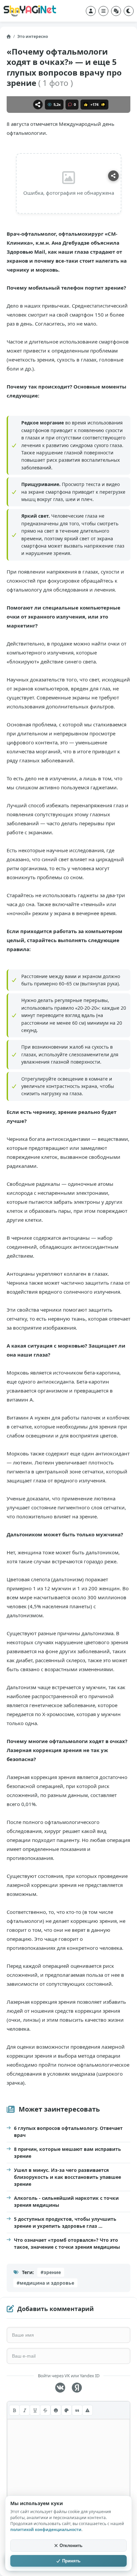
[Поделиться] (38, 105)
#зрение (51, 2272)
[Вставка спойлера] (87, 2410)
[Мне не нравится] (103, 105)
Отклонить (71, 2546)
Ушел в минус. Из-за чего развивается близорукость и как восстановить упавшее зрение (68, 2177)
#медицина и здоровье (45, 2283)
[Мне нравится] (86, 105)
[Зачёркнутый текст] (45, 2410)
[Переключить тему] (129, 11)
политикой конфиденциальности (46, 2530)
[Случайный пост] (116, 11)
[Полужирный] (14, 2410)
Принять (71, 2561)
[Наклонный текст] (25, 2410)
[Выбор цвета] (67, 2410)
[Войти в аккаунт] (91, 11)
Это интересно (33, 36)
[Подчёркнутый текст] (35, 2410)
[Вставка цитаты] (77, 2410)
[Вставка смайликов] (56, 2410)
